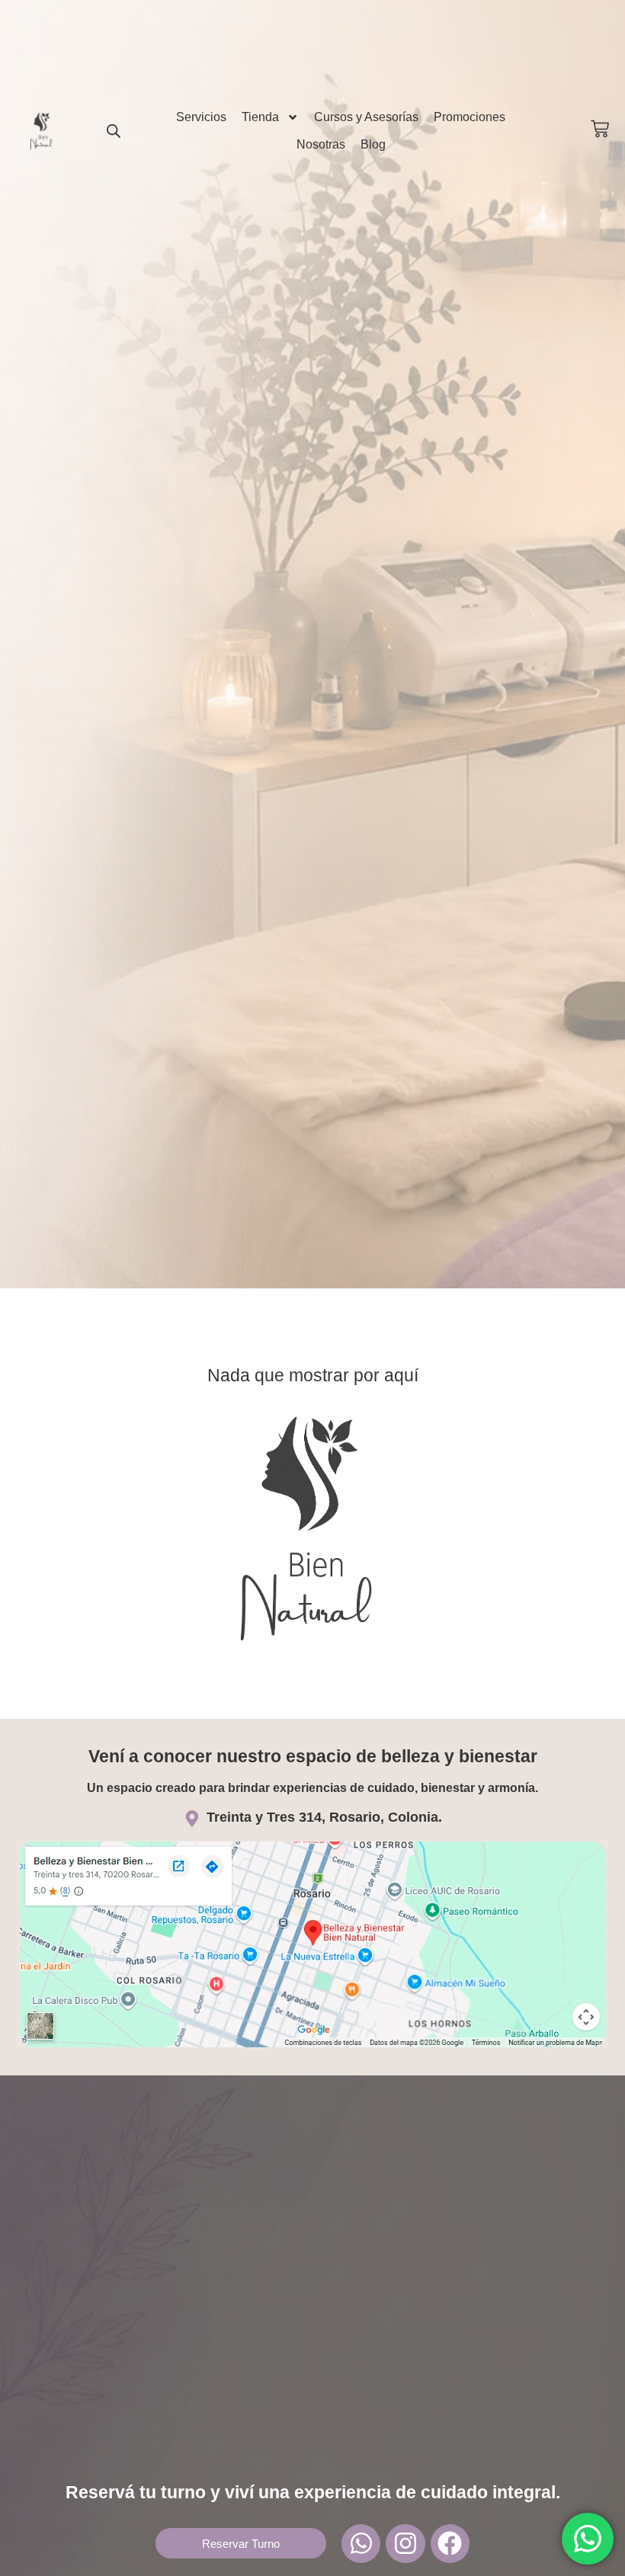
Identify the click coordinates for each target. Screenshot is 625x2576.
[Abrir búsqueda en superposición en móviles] (114, 131)
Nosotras (321, 144)
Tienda (260, 117)
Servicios (201, 117)
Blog (373, 144)
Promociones (470, 117)
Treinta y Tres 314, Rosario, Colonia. (324, 1817)
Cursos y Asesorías (366, 117)
